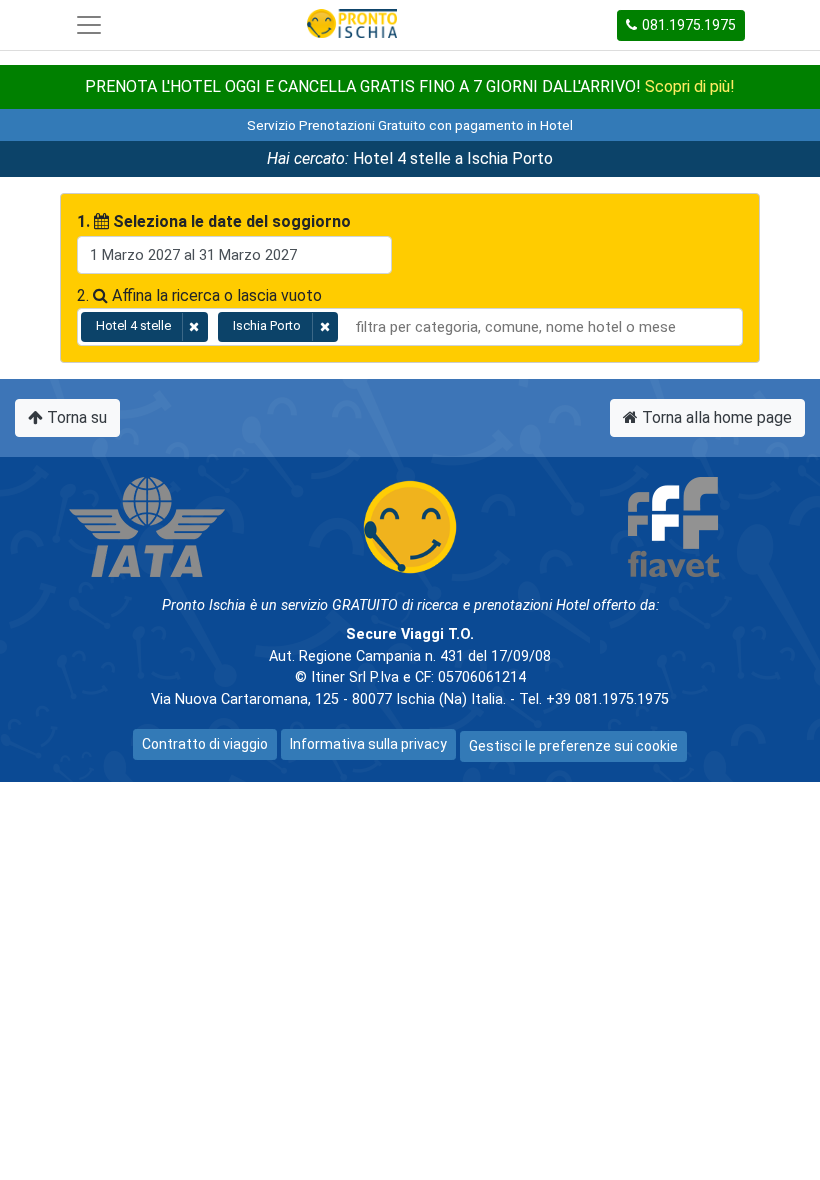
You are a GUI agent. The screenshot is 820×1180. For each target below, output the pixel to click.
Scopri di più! (690, 86)
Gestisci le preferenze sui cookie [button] (573, 746)
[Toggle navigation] (89, 25)
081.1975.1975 (689, 25)
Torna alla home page (715, 417)
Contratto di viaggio (205, 744)
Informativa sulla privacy (368, 744)
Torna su (75, 417)
